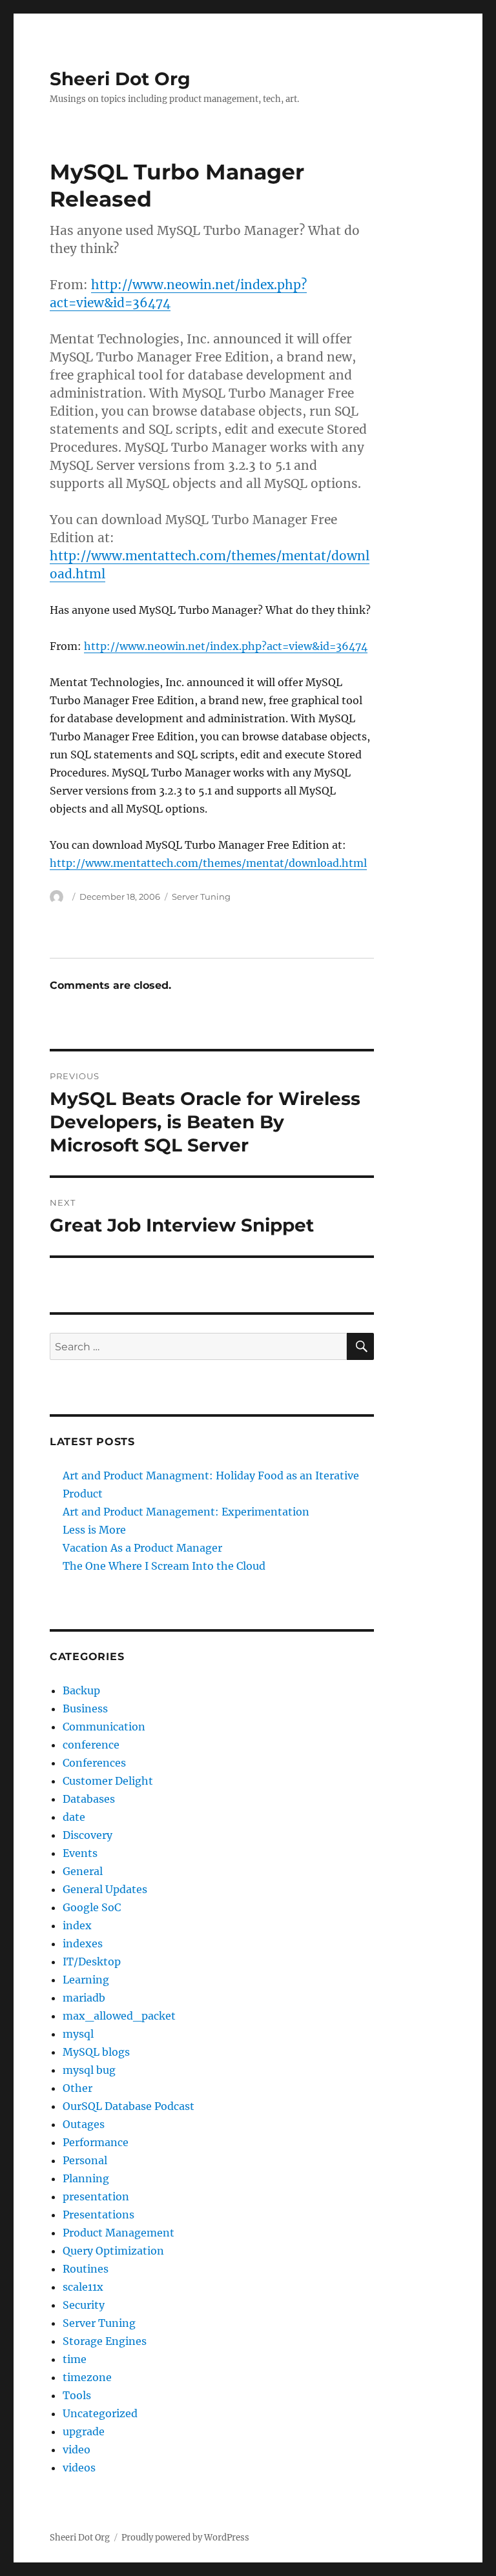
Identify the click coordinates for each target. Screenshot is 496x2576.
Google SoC (92, 1907)
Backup (81, 1690)
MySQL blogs (96, 2052)
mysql (78, 2034)
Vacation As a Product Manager (142, 1548)
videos (79, 2468)
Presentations (98, 2215)
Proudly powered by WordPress (185, 2538)
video (77, 2449)
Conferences (94, 1763)
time (75, 2359)
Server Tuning (201, 897)
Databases (89, 1799)
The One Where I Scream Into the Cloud (164, 1566)
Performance (96, 2142)
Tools (77, 2395)
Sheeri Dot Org (120, 79)
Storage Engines (105, 2341)
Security (84, 2305)
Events (80, 1853)
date (74, 1817)
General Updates (105, 1889)
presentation (96, 2196)
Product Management (119, 2233)
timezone (87, 2377)
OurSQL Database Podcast (129, 2106)
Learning (86, 1980)
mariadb (84, 1998)
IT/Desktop (92, 1962)
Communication (104, 1727)
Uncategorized (100, 2413)
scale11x (83, 2287)
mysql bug (89, 2070)
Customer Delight (108, 1781)
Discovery (88, 1835)
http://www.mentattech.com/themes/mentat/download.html (208, 863)
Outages (84, 2124)
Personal (85, 2160)
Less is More (94, 1530)
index (77, 1925)
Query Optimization (113, 2251)
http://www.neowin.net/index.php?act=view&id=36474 (226, 646)
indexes (83, 1943)
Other (77, 2088)
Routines (86, 2269)
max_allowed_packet (119, 2016)
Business (85, 1709)
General (83, 1871)
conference (91, 1745)
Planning (86, 2178)
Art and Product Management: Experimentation (186, 1512)
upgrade (84, 2431)
